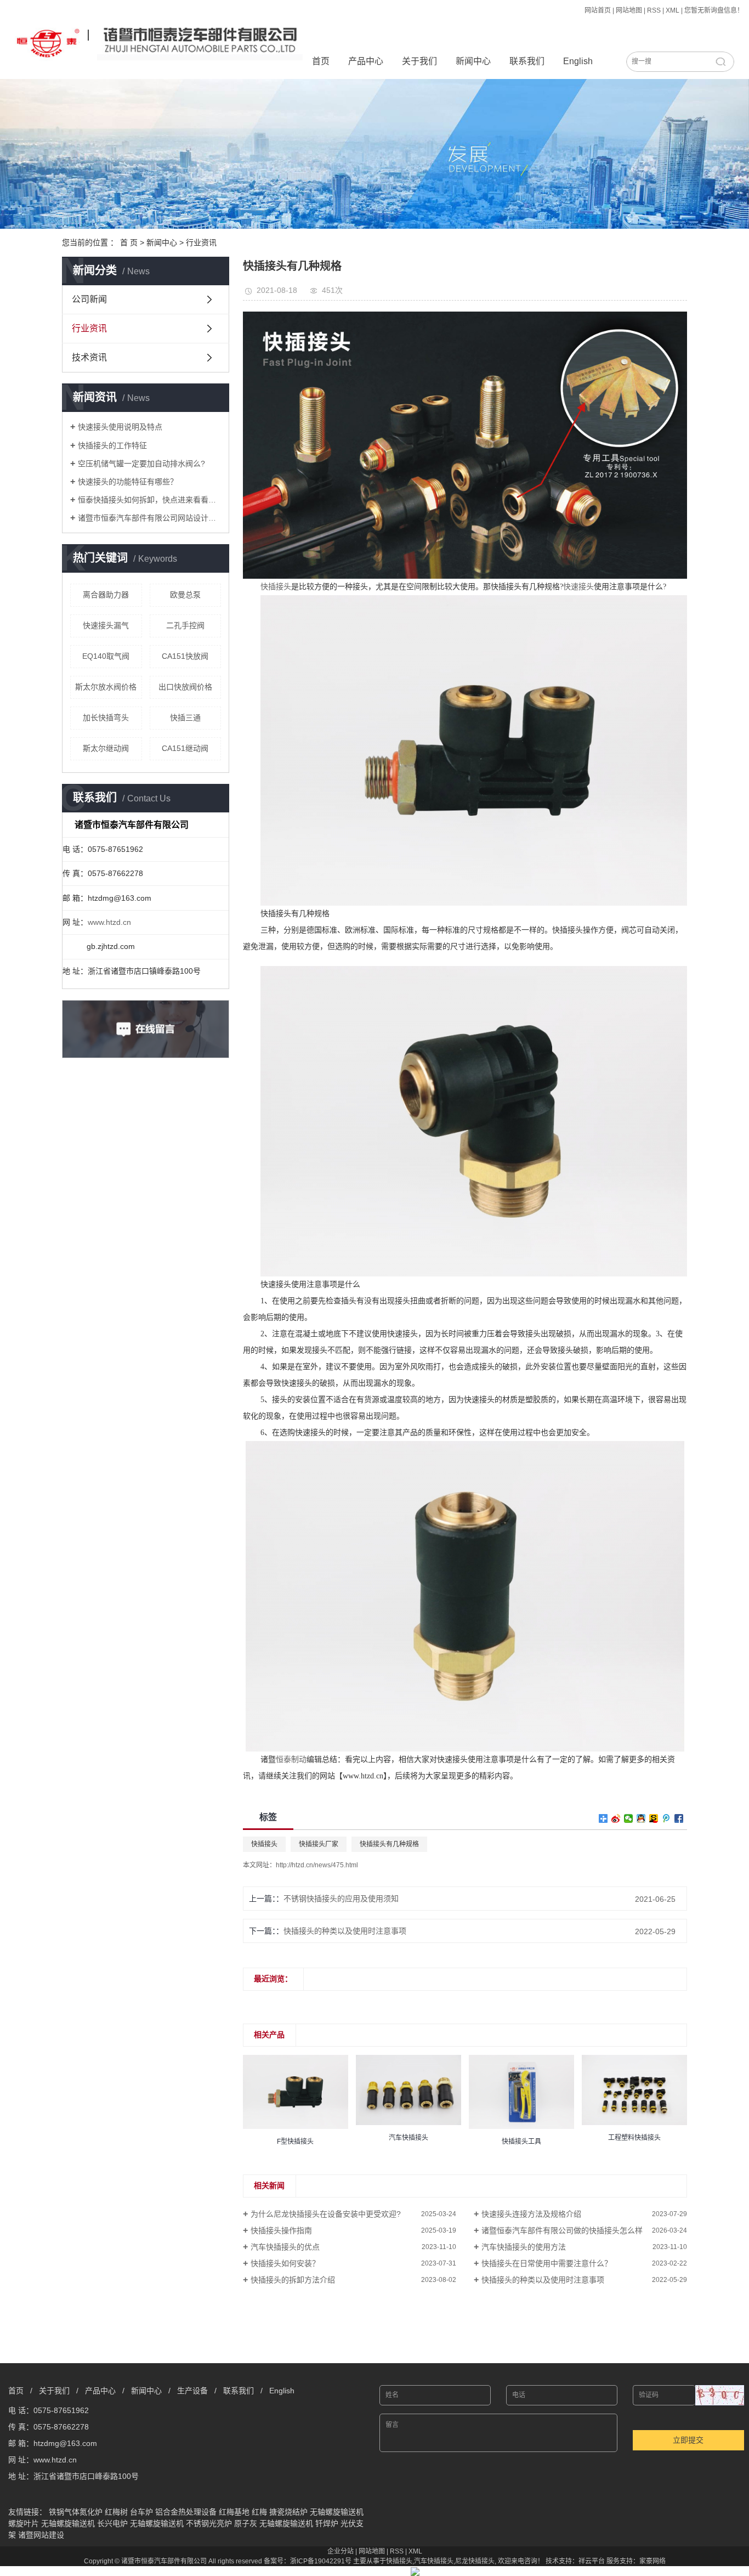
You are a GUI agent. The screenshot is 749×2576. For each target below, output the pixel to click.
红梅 (259, 2512)
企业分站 (341, 2551)
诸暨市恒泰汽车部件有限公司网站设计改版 (149, 518)
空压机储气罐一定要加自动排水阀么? (141, 464)
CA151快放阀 (185, 656)
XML (673, 10)
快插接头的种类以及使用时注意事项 (345, 1931)
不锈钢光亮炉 (209, 2523)
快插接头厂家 (319, 1844)
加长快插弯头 (106, 718)
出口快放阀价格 (185, 687)
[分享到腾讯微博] (666, 1818)
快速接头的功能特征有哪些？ (128, 482)
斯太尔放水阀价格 (106, 687)
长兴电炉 (112, 2523)
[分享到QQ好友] (641, 1818)
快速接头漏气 (106, 625)
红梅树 (116, 2512)
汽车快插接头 (434, 2561)
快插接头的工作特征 (112, 445)
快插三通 (185, 718)
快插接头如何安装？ (285, 2263)
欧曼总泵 (185, 595)
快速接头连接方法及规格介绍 (531, 2214)
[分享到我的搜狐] (654, 1818)
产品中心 (366, 61)
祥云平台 (592, 2561)
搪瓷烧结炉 (288, 2512)
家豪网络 (652, 2561)
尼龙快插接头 (475, 2561)
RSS (654, 10)
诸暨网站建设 (41, 2535)
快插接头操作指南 (281, 2230)
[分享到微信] (629, 1818)
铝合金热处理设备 (186, 2512)
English (578, 61)
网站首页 (598, 10)
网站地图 (629, 10)
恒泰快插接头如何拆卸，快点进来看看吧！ (149, 500)
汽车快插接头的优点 (285, 2247)
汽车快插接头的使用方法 (524, 2247)
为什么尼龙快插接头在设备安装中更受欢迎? (326, 2214)
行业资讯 (201, 242)
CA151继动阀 (185, 748)
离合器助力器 (106, 595)
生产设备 (192, 2391)
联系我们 (527, 61)
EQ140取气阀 (106, 656)
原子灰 (246, 2523)
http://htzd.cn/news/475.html (317, 1865)
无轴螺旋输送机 (337, 2512)
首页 (321, 61)
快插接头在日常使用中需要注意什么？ (547, 2263)
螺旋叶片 (24, 2523)
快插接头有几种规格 (389, 1844)
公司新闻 (89, 299)
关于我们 (419, 61)
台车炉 (141, 2512)
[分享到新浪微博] (616, 1818)
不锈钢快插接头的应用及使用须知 (341, 1899)
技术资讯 (89, 357)
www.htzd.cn (109, 922)
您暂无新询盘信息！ (714, 10)
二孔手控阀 (185, 625)
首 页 (129, 242)
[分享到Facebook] (679, 1818)
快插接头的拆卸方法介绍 (293, 2280)
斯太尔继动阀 (106, 748)
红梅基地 (234, 2512)
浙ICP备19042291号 (321, 2561)
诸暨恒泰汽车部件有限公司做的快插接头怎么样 (562, 2230)
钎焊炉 (327, 2523)
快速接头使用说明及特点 (120, 427)
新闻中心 (473, 61)
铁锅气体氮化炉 (76, 2512)
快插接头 (264, 1844)
